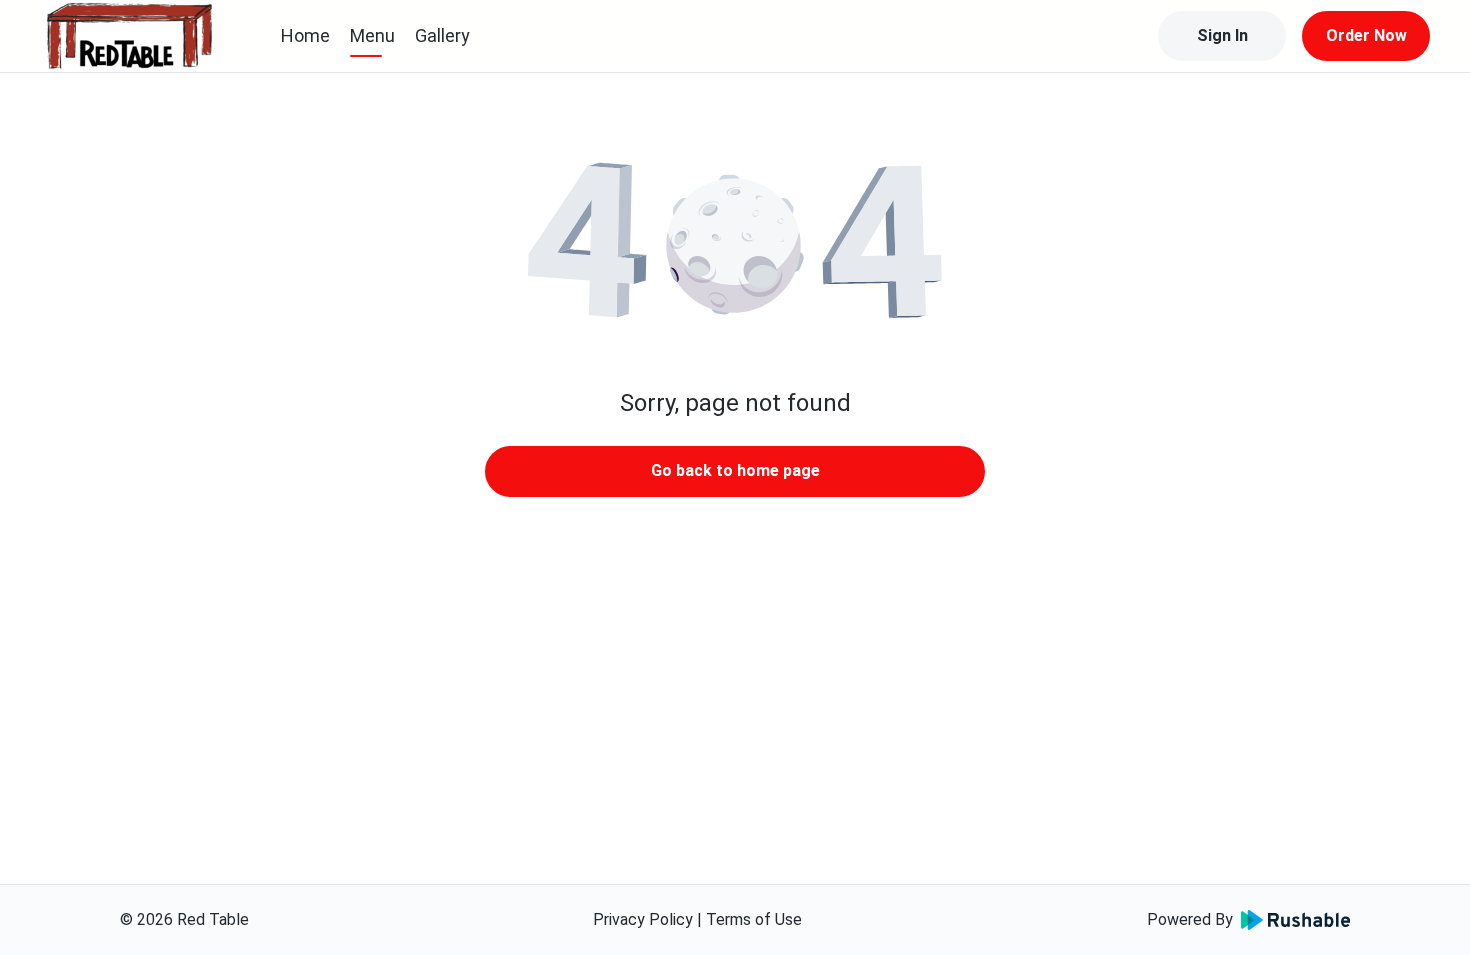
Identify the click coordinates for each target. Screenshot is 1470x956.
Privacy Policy (643, 919)
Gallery (442, 35)
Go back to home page (735, 470)
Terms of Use (754, 919)
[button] (735, 240)
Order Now (1366, 35)
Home (305, 35)
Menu (372, 35)
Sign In (1222, 35)
